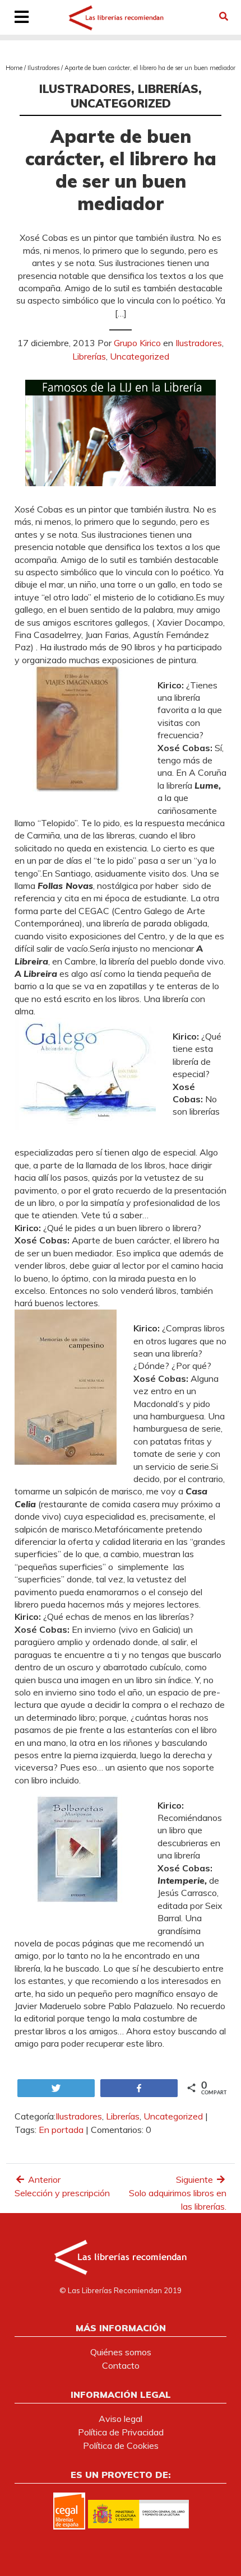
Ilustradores (43, 68)
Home (14, 68)
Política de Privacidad (121, 2432)
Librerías (168, 88)
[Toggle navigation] (22, 18)
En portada (61, 2130)
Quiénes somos (121, 2352)
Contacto (121, 2365)
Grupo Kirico (137, 343)
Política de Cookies (121, 2445)
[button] (224, 16)
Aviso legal (121, 2419)
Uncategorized (121, 103)
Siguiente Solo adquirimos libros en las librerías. (178, 2193)
